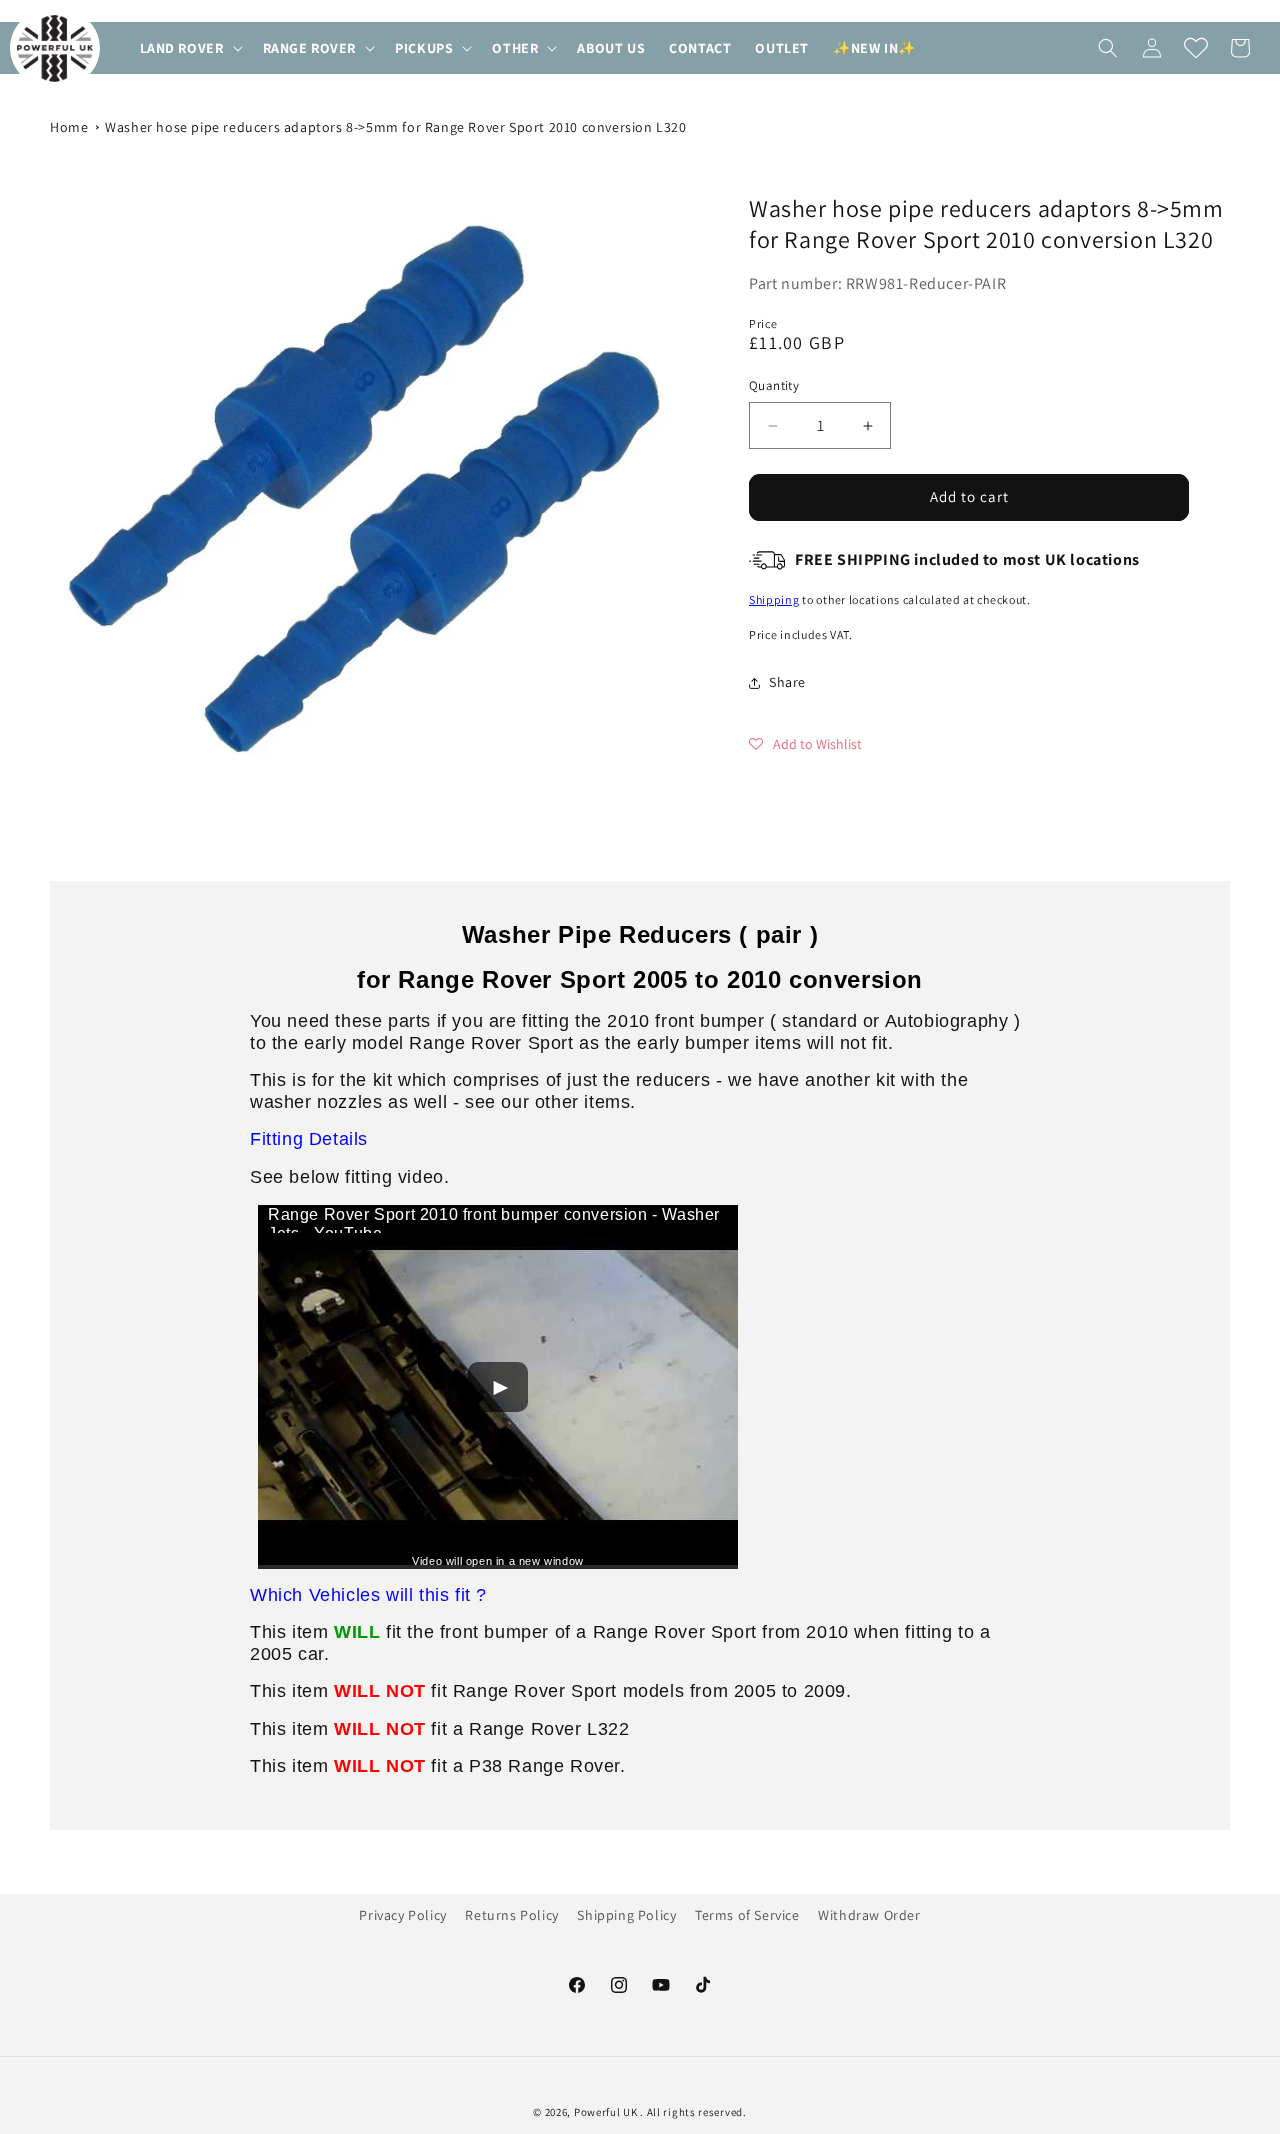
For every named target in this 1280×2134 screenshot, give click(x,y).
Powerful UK (607, 2112)
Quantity (774, 386)
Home (69, 127)
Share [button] (787, 682)
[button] (189, 48)
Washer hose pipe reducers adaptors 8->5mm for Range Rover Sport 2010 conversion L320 (395, 127)
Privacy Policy (402, 1915)
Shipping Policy (626, 1915)
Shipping (774, 599)
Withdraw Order (869, 1915)
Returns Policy (511, 1915)
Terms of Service (747, 1915)
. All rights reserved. (693, 2112)
